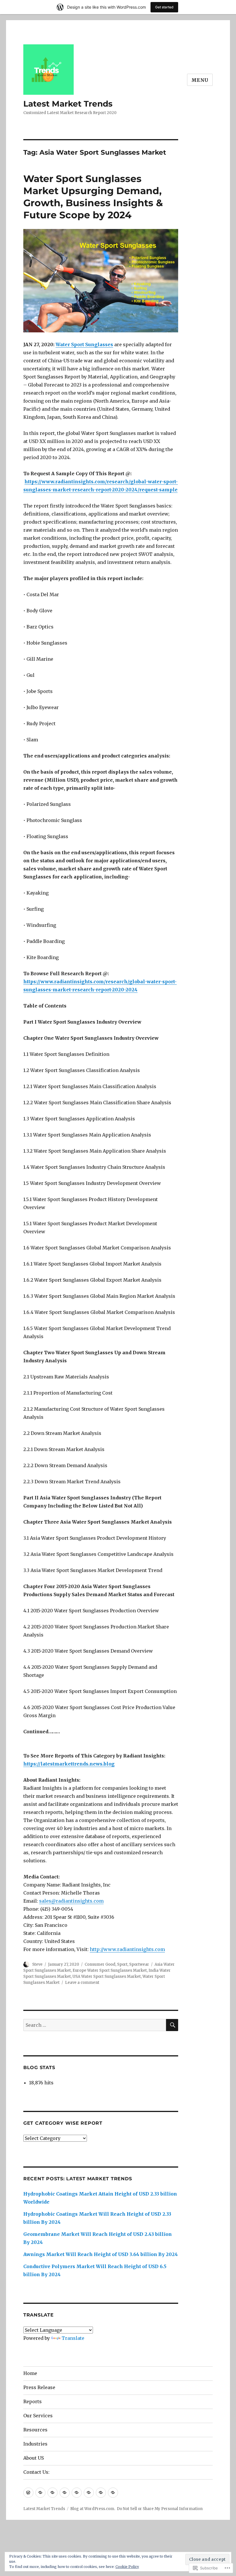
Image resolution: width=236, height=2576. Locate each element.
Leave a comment (82, 1983)
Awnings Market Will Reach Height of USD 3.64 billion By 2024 (101, 2254)
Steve (37, 1964)
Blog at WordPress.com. (93, 2509)
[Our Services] (65, 2493)
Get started (164, 7)
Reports (33, 2401)
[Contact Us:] (113, 2493)
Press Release (39, 2387)
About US (34, 2458)
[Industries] (89, 2493)
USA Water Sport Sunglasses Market (107, 1976)
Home (30, 2373)
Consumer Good (100, 1964)
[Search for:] (95, 2025)
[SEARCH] (172, 2025)
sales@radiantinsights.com (71, 1901)
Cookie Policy (127, 2567)
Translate (73, 2338)
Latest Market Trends (68, 104)
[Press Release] (40, 2493)
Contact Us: (36, 2472)
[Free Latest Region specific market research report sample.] (53, 2493)
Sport (122, 1964)
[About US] (101, 2493)
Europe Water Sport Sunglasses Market (110, 1970)
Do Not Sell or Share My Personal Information (160, 2509)
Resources (35, 2430)
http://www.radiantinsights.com (127, 1949)
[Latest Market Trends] (28, 2493)
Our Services (38, 2416)
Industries (35, 2444)
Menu (200, 80)
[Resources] (77, 2493)
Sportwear (139, 1964)
